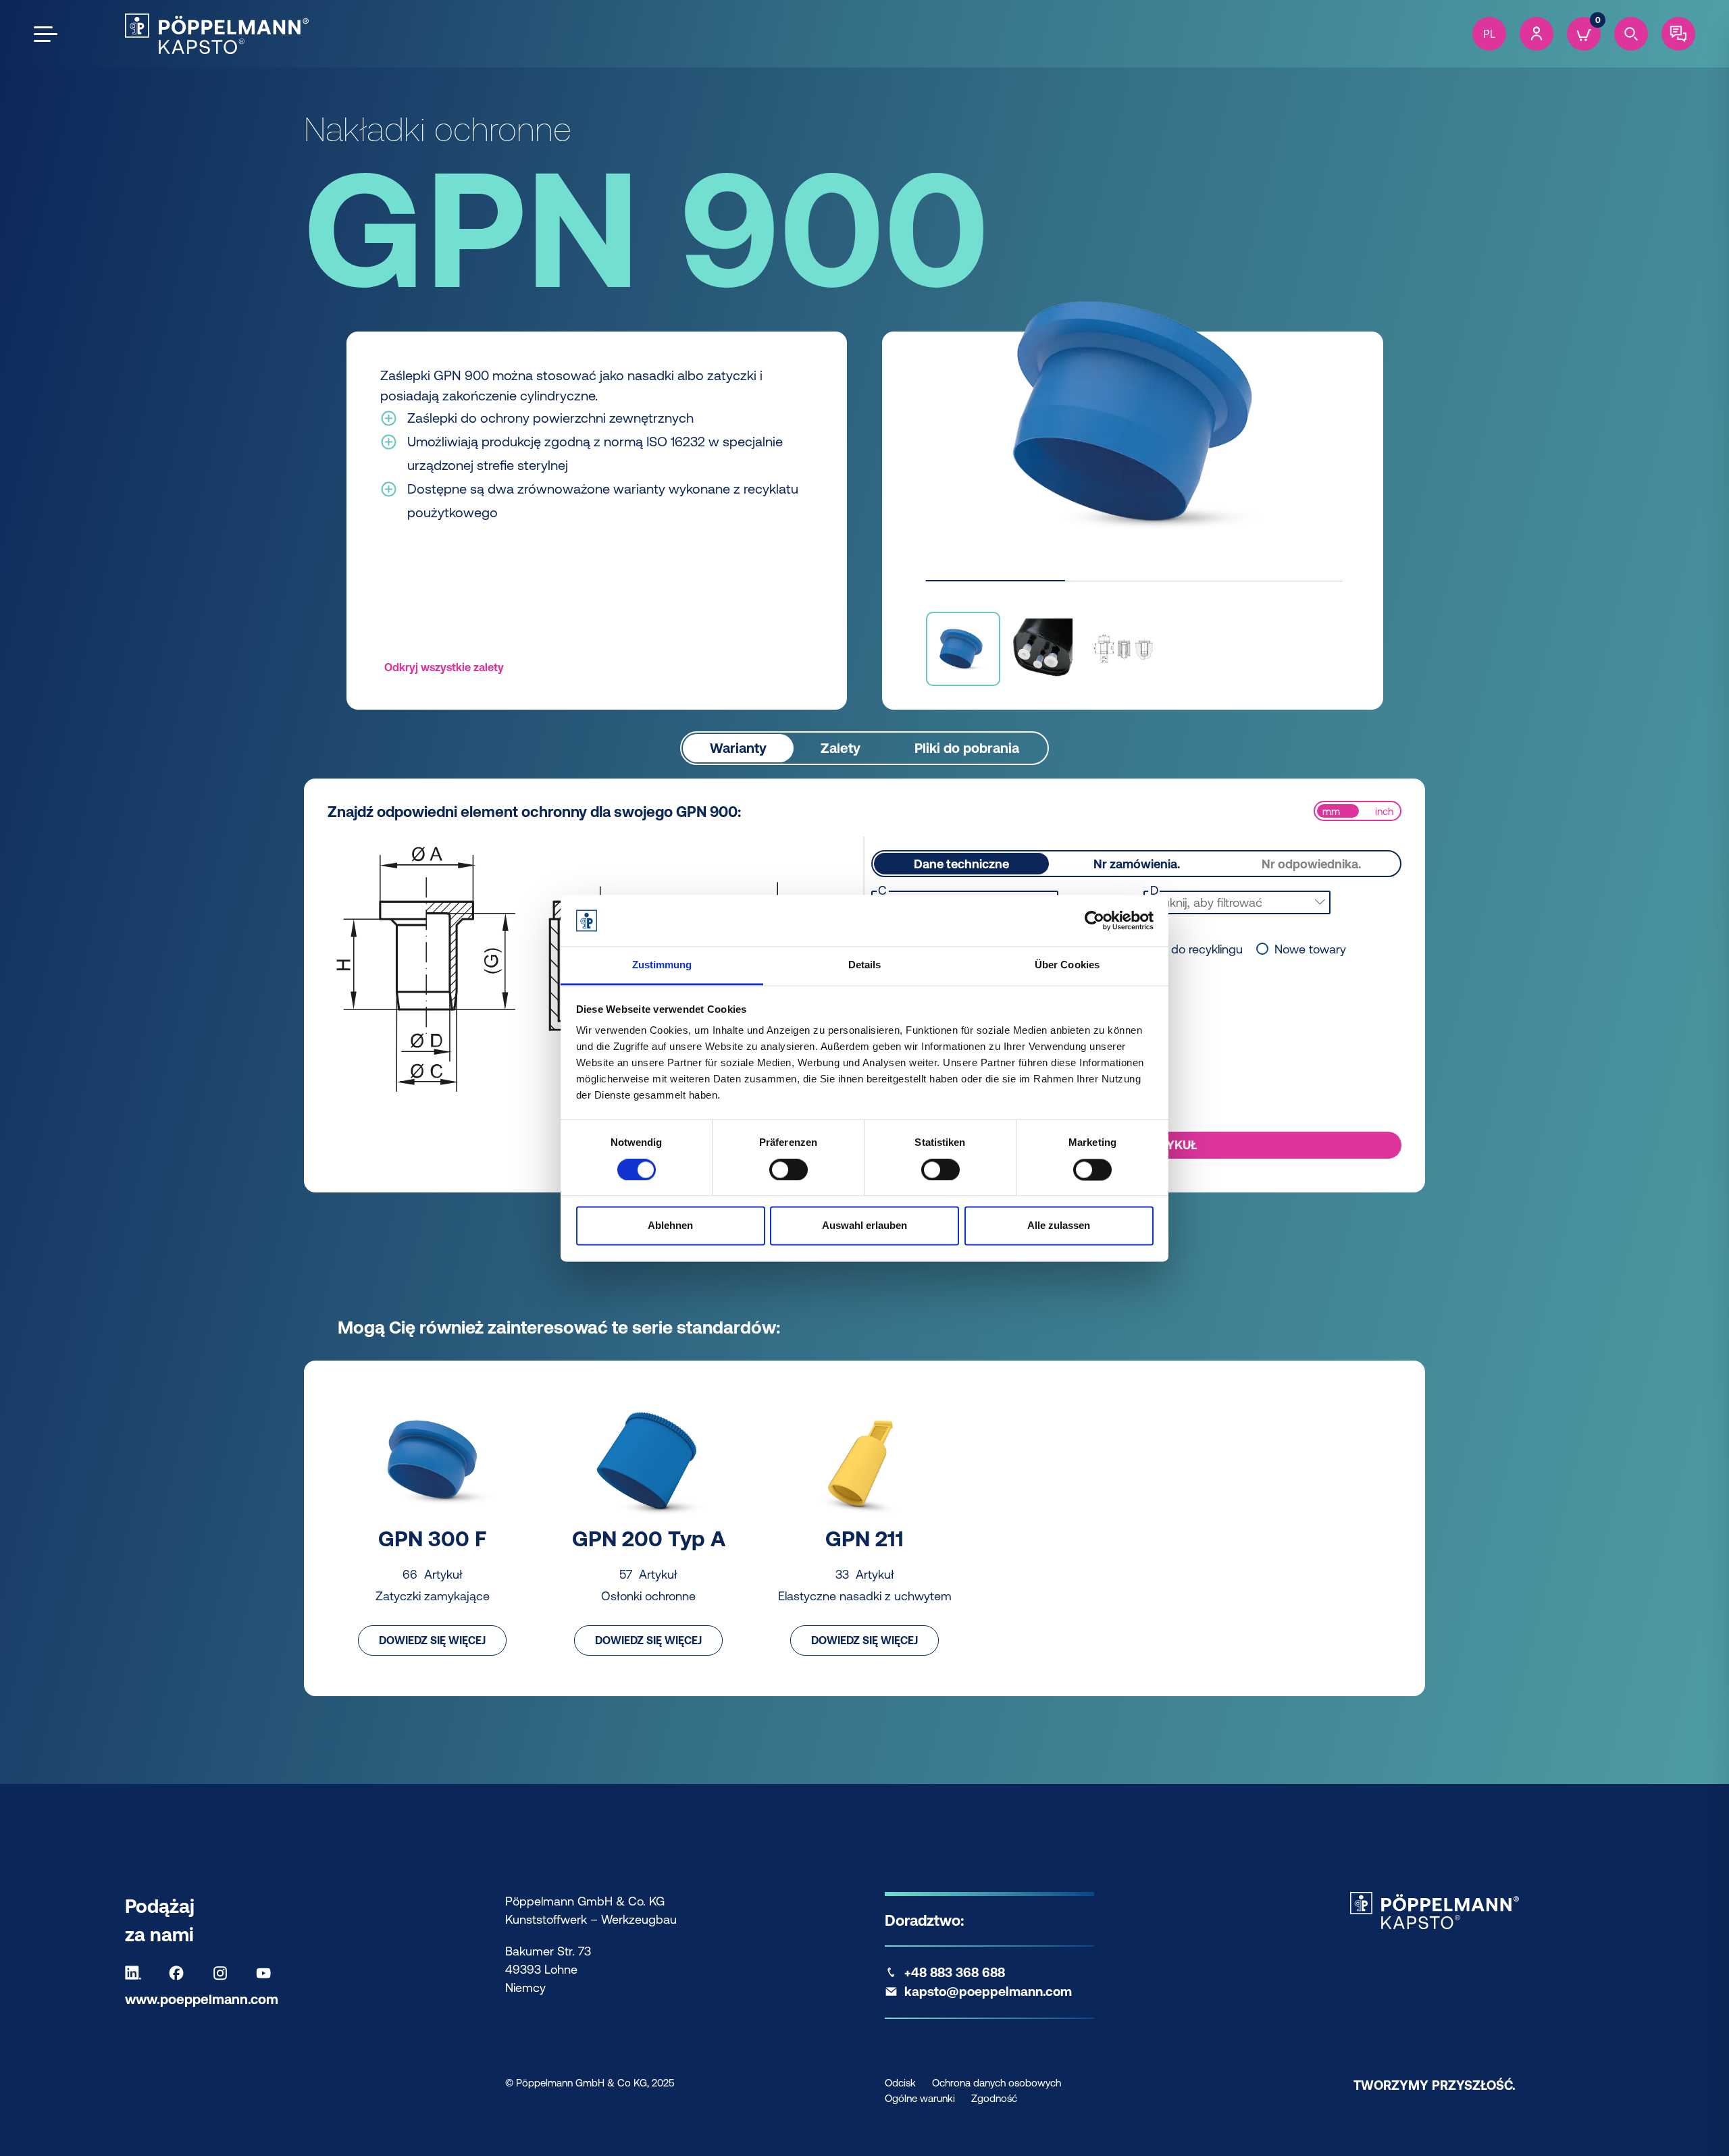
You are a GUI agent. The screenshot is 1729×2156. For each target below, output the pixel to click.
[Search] (1631, 34)
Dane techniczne (961, 864)
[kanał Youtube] (267, 1973)
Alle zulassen (1059, 1226)
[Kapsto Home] (217, 34)
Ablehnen (670, 1226)
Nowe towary (1310, 949)
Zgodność (994, 2098)
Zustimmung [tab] (662, 965)
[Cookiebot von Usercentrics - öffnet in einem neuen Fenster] (1094, 920)
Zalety (841, 748)
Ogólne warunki (920, 2098)
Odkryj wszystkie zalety (444, 667)
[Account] (1537, 34)
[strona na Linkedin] (136, 1973)
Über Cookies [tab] (1067, 965)
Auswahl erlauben (864, 1226)
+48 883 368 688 (955, 1972)
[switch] (789, 1169)
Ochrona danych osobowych (997, 2083)
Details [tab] (865, 965)
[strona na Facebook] (180, 1973)
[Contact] (1678, 34)
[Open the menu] (46, 34)
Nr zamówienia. (1137, 864)
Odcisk (900, 2083)
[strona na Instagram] (224, 1973)
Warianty (738, 748)
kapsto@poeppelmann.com (988, 1991)
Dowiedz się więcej (432, 1640)
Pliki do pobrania (967, 748)
